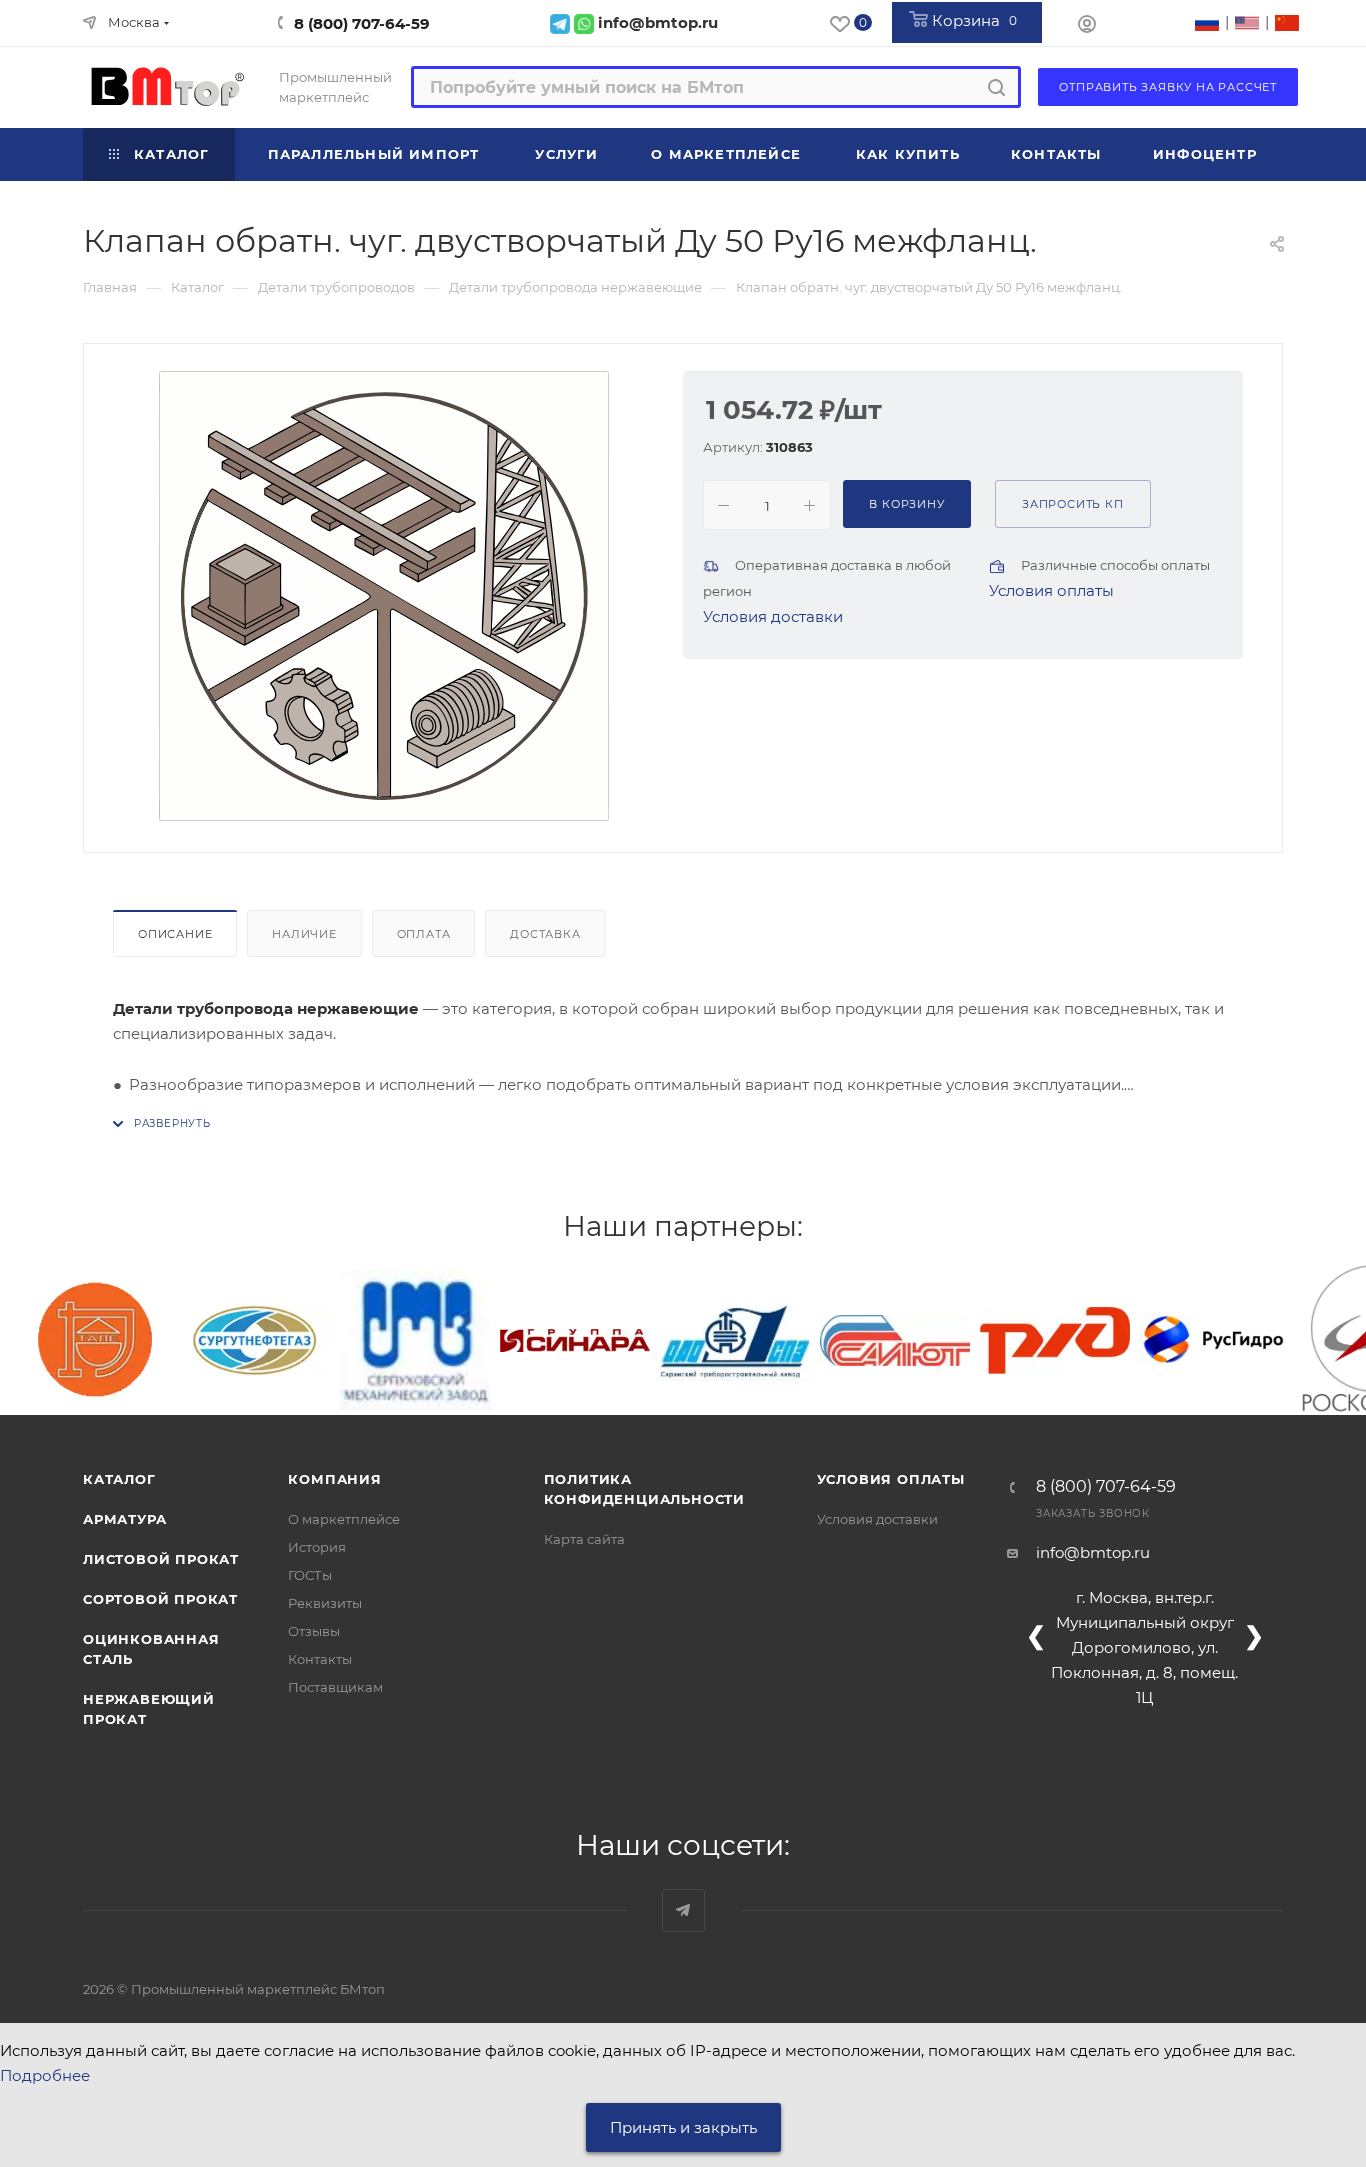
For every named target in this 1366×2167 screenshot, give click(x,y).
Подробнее (45, 2075)
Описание (175, 934)
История (317, 1547)
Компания (334, 1479)
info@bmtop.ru (1093, 1552)
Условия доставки (773, 616)
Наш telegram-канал (683, 1910)
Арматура (124, 1519)
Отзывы (314, 1631)
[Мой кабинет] (1087, 26)
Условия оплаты (1051, 590)
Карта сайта (584, 1539)
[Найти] (996, 87)
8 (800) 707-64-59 (362, 23)
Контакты (320, 1659)
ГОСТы (310, 1575)
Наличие (304, 934)
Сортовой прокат (160, 1599)
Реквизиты (325, 1603)
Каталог (119, 1479)
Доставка (545, 934)
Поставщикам (335, 1687)
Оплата (424, 934)
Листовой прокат (161, 1559)
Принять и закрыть (683, 2127)
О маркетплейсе (344, 1519)
